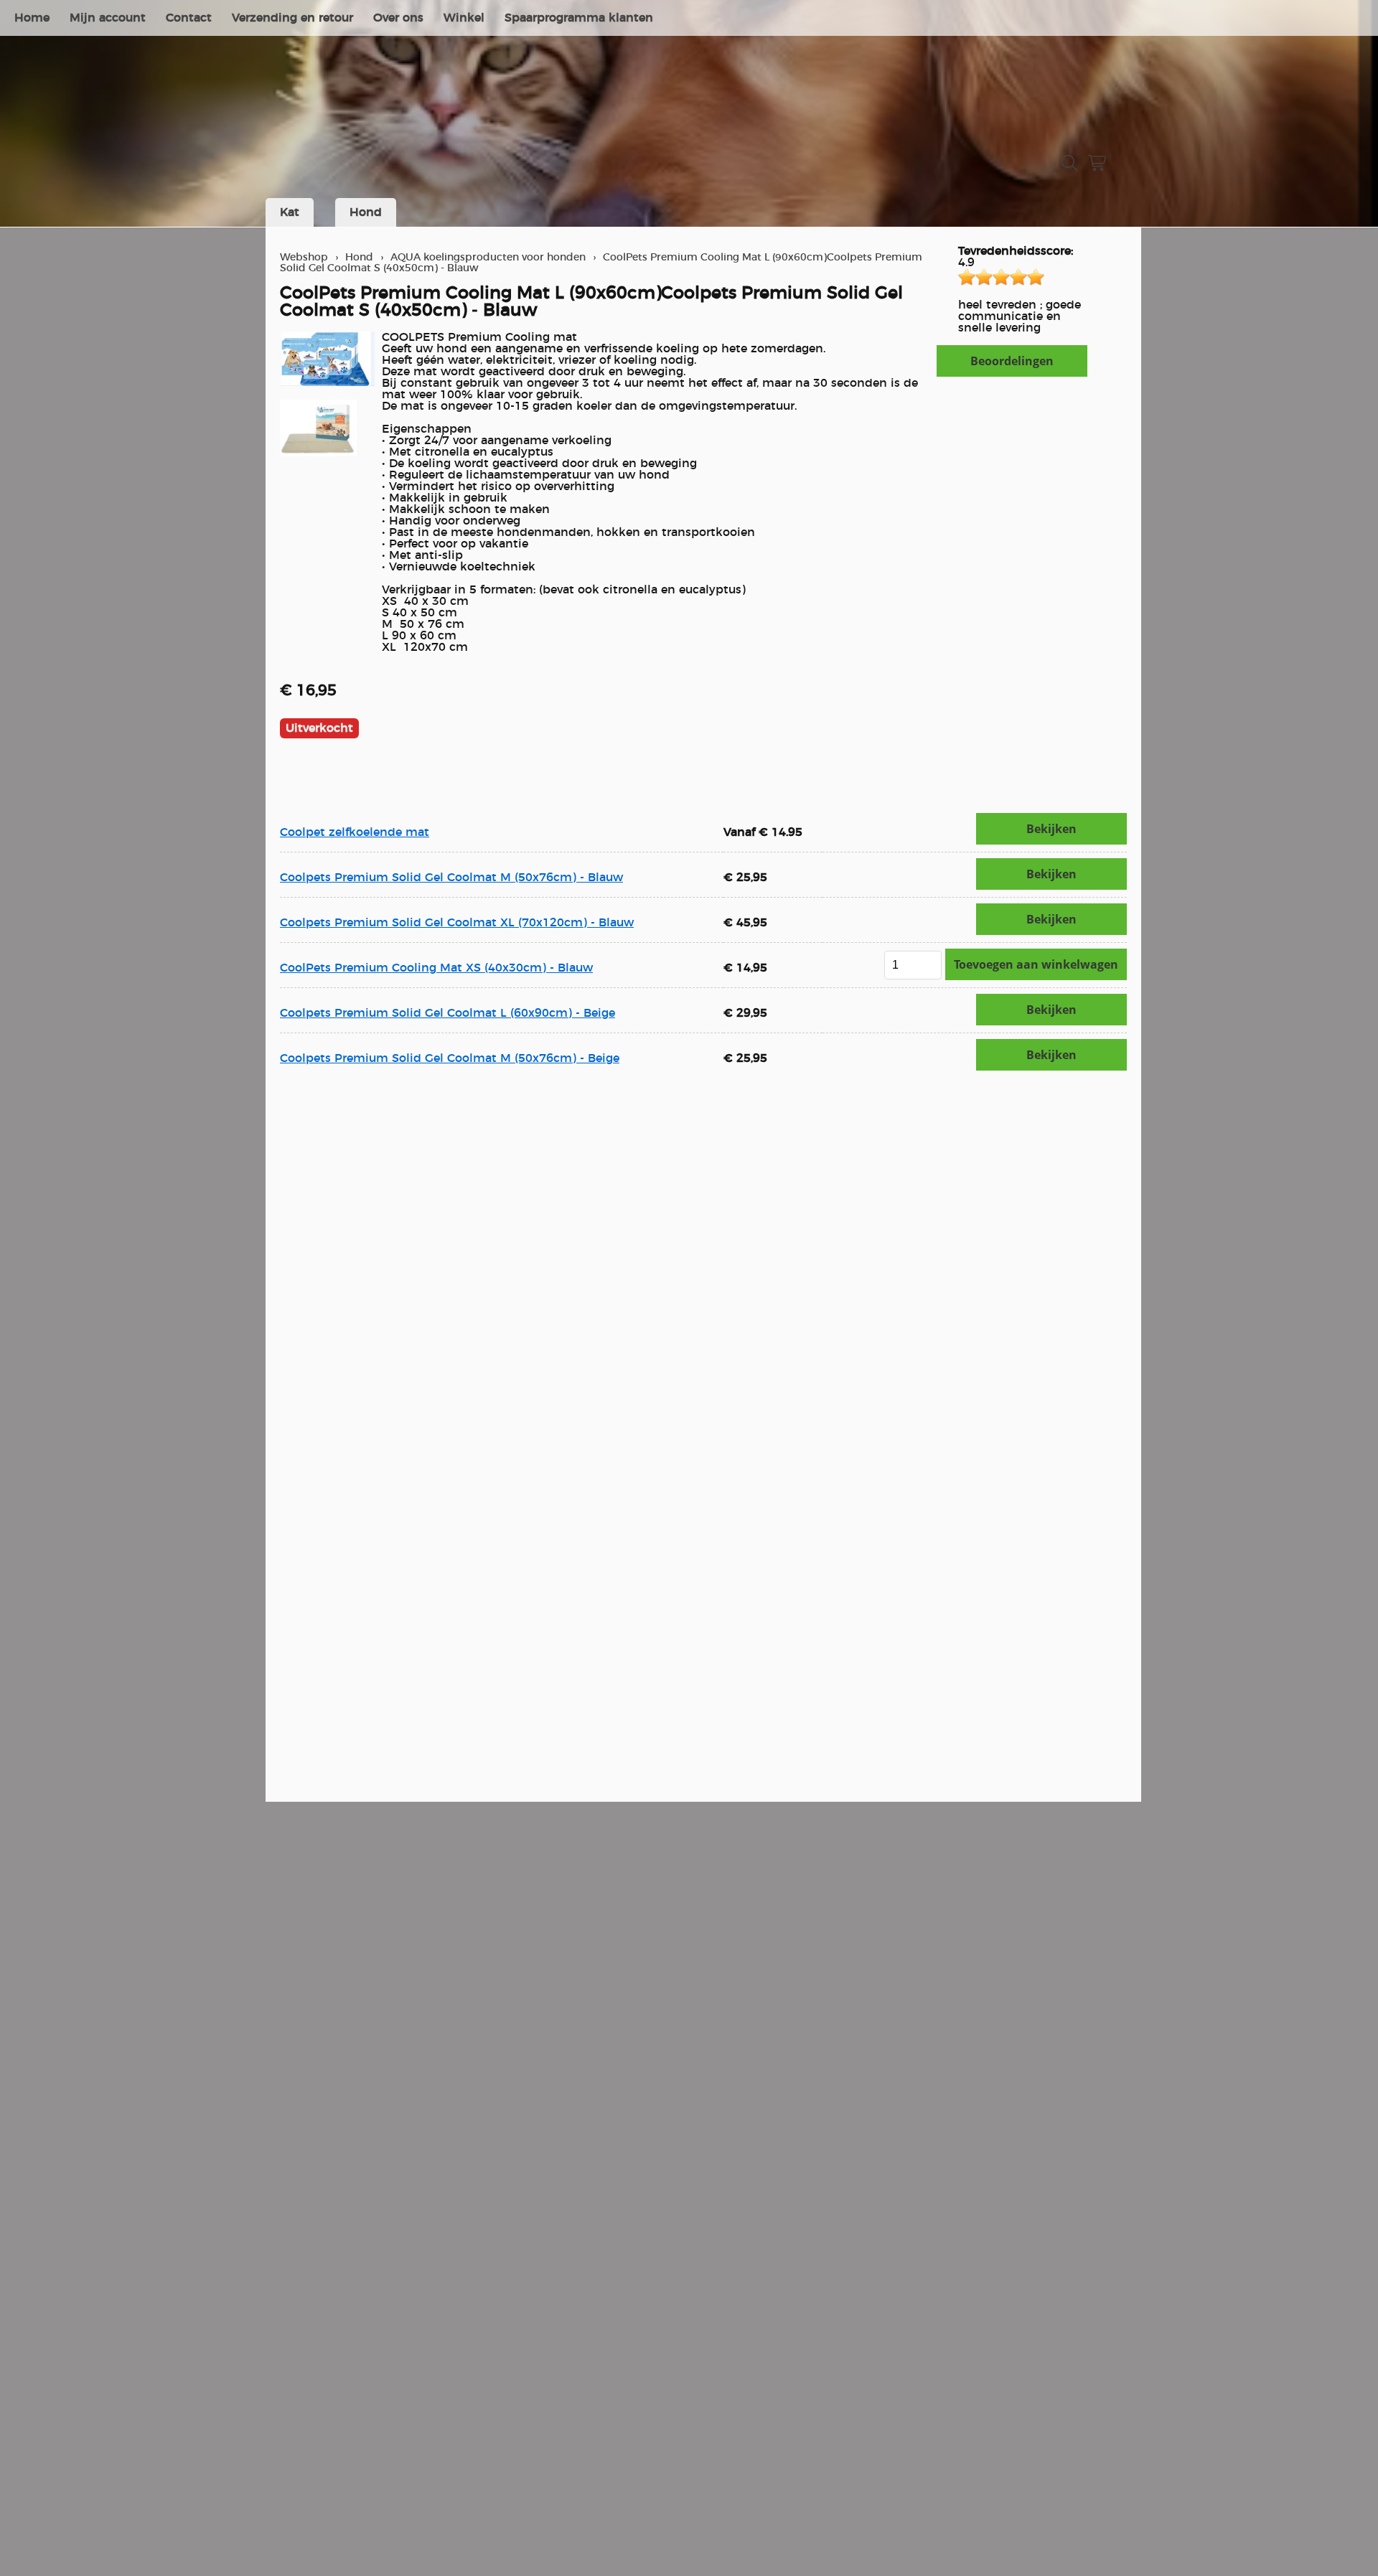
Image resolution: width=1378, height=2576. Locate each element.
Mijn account (108, 18)
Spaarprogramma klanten (579, 18)
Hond (366, 212)
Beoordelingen (1012, 361)
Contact (189, 18)
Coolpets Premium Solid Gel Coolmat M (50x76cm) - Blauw (451, 878)
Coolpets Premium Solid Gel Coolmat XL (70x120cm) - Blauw (457, 923)
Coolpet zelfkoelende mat (355, 832)
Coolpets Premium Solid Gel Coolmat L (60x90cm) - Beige (447, 1013)
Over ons (398, 18)
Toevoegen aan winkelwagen (1036, 964)
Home (32, 18)
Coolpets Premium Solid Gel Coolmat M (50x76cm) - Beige (450, 1058)
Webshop (304, 257)
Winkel (464, 18)
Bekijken (1051, 829)
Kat (290, 212)
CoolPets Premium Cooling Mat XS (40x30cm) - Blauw (436, 968)
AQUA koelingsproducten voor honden (488, 257)
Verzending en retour (292, 18)
